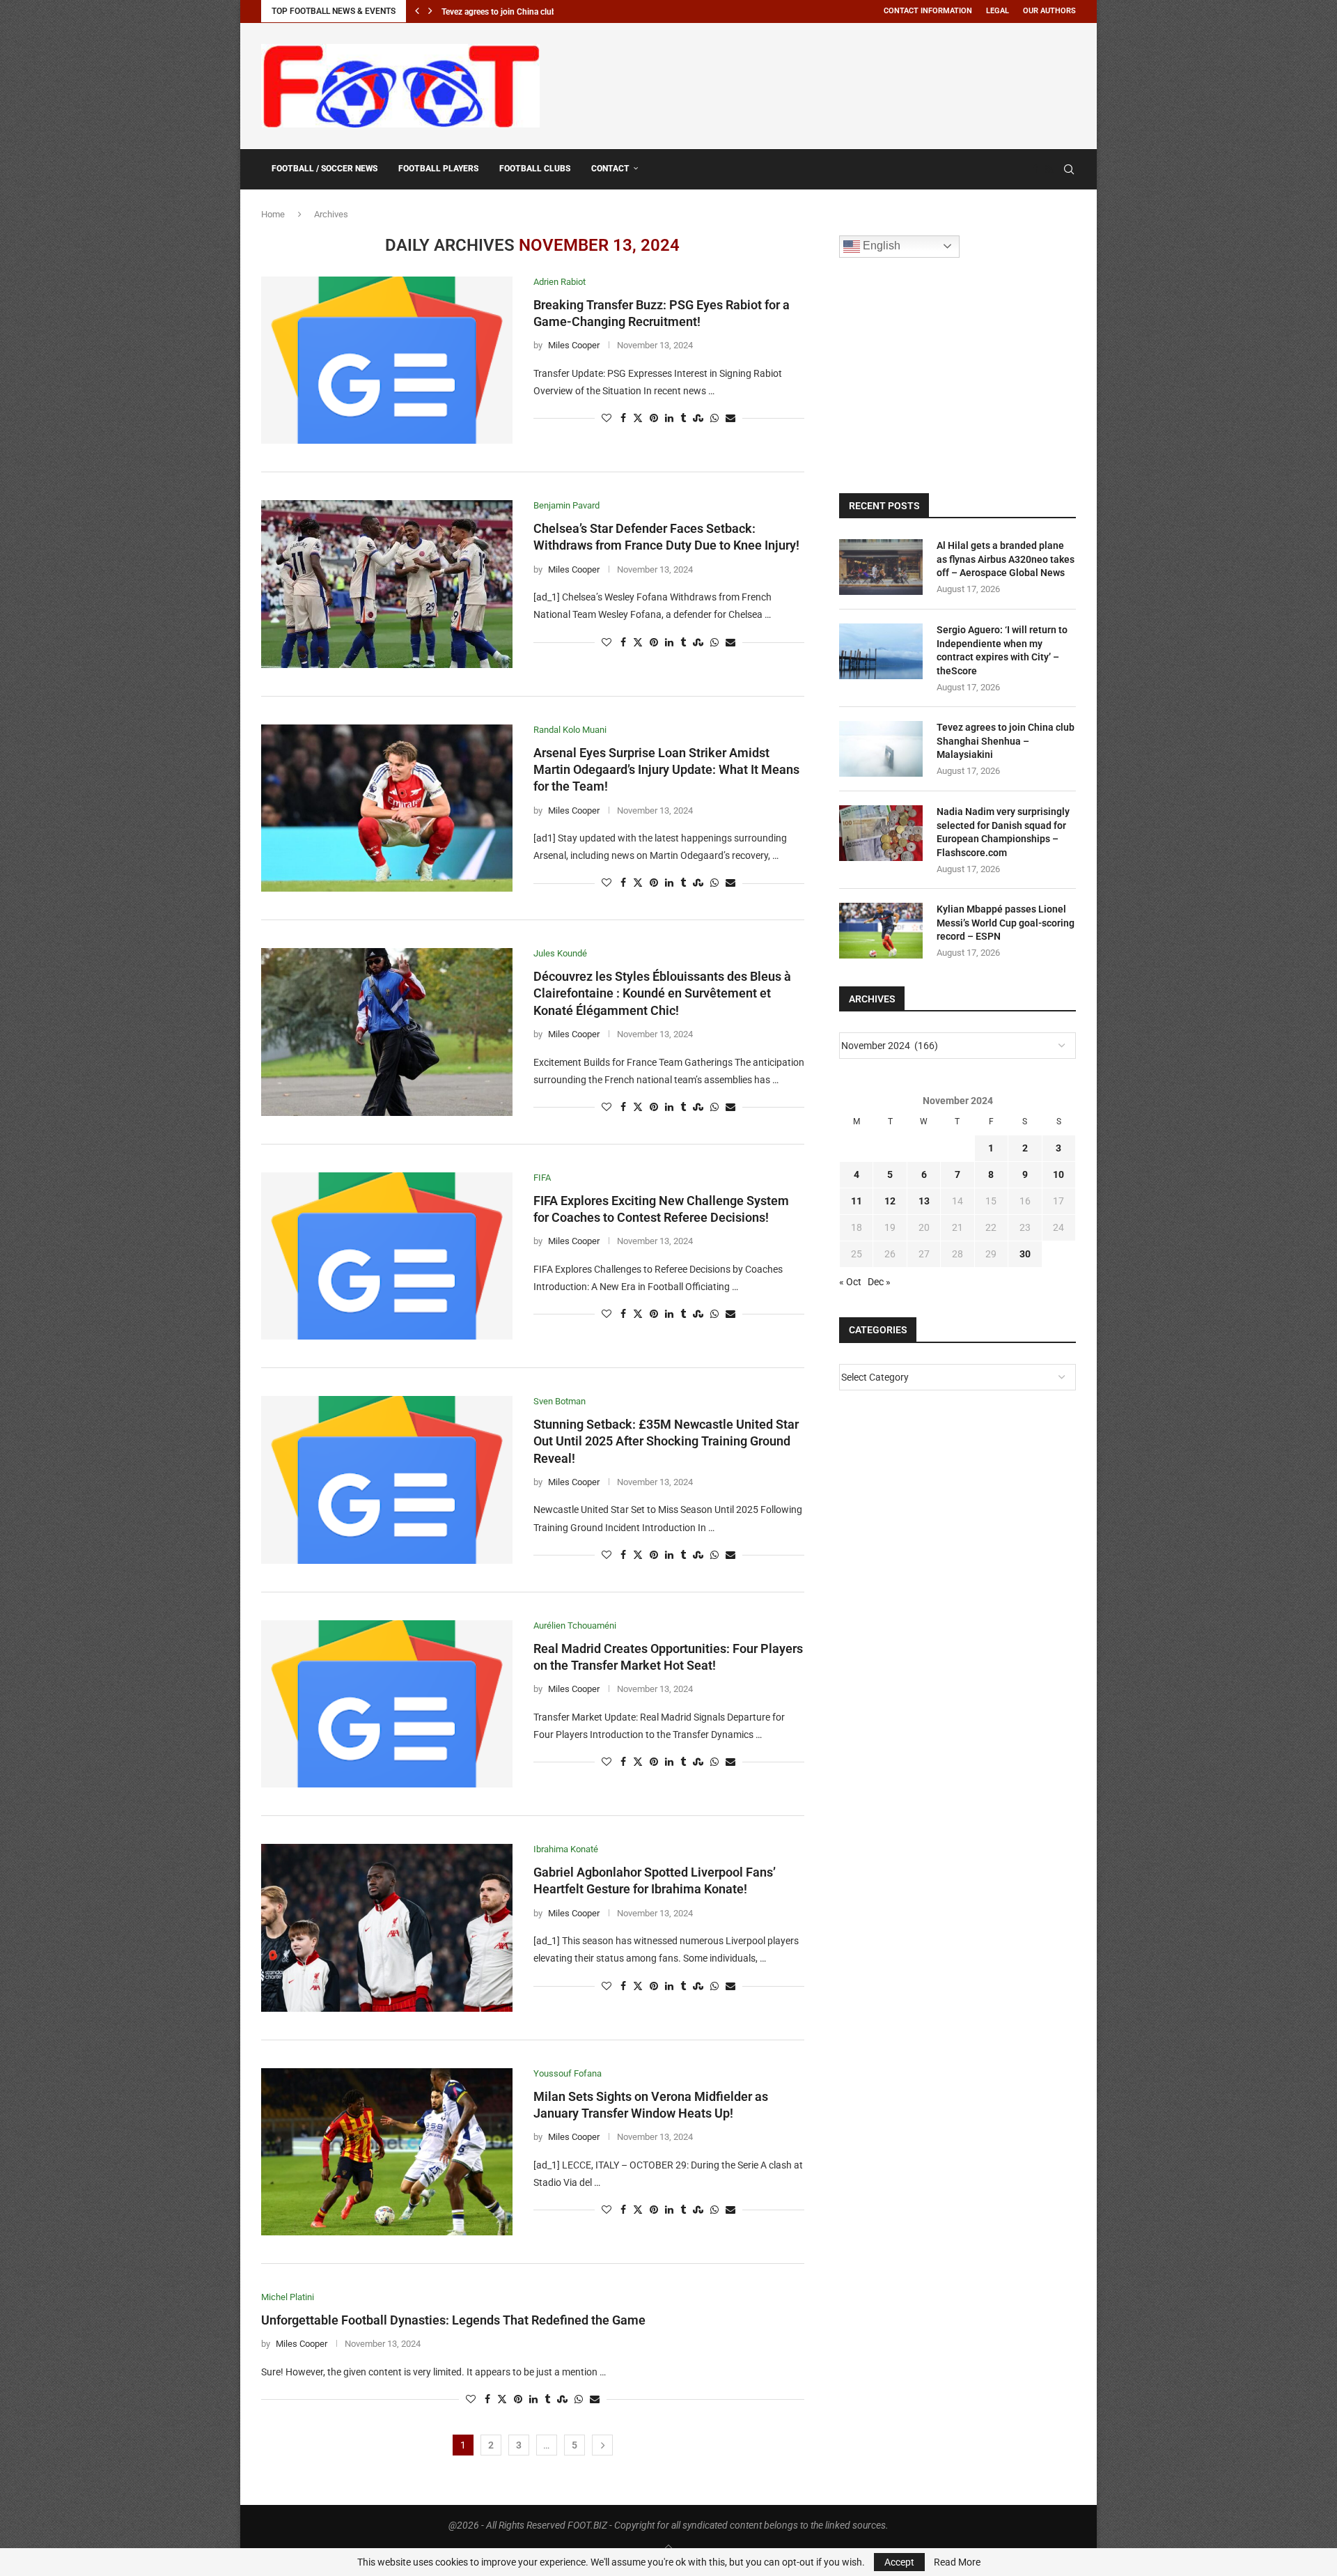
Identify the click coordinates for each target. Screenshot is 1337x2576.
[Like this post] (607, 418)
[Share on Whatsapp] (714, 418)
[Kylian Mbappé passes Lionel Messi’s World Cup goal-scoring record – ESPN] (881, 931)
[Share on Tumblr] (683, 418)
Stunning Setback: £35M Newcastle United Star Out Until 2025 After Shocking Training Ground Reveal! (666, 1441)
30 (1025, 1254)
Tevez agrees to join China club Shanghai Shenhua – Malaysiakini (1006, 741)
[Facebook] (1035, 169)
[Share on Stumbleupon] (698, 418)
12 (890, 1201)
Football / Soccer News (325, 169)
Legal (998, 11)
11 (857, 1201)
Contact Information (928, 11)
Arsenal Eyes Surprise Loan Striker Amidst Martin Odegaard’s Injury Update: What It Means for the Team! (666, 770)
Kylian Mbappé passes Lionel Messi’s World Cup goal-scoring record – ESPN (1006, 923)
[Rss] (1049, 169)
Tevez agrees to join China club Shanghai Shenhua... (538, 12)
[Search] (1069, 169)
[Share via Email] (730, 418)
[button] (417, 11)
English (880, 246)
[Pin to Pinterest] (654, 418)
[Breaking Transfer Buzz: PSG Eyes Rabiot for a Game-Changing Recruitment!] (387, 360)
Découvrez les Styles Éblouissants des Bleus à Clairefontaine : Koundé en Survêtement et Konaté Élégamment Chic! (662, 993)
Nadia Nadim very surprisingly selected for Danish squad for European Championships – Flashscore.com (1003, 832)
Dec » (879, 1282)
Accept (899, 2562)
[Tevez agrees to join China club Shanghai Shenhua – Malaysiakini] (881, 749)
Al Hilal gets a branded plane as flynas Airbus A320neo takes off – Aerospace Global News (1006, 559)
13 (924, 1201)
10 (1058, 1174)
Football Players (438, 169)
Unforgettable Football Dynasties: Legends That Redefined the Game (453, 2320)
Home (273, 214)
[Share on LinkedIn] (669, 418)
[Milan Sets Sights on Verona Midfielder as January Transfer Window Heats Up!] (387, 2152)
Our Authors (1049, 11)
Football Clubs (535, 169)
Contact (610, 169)
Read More (957, 2562)
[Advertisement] (822, 84)
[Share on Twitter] (638, 418)
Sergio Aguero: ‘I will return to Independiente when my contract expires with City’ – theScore (1002, 650)
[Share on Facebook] (623, 418)
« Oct (850, 1282)
